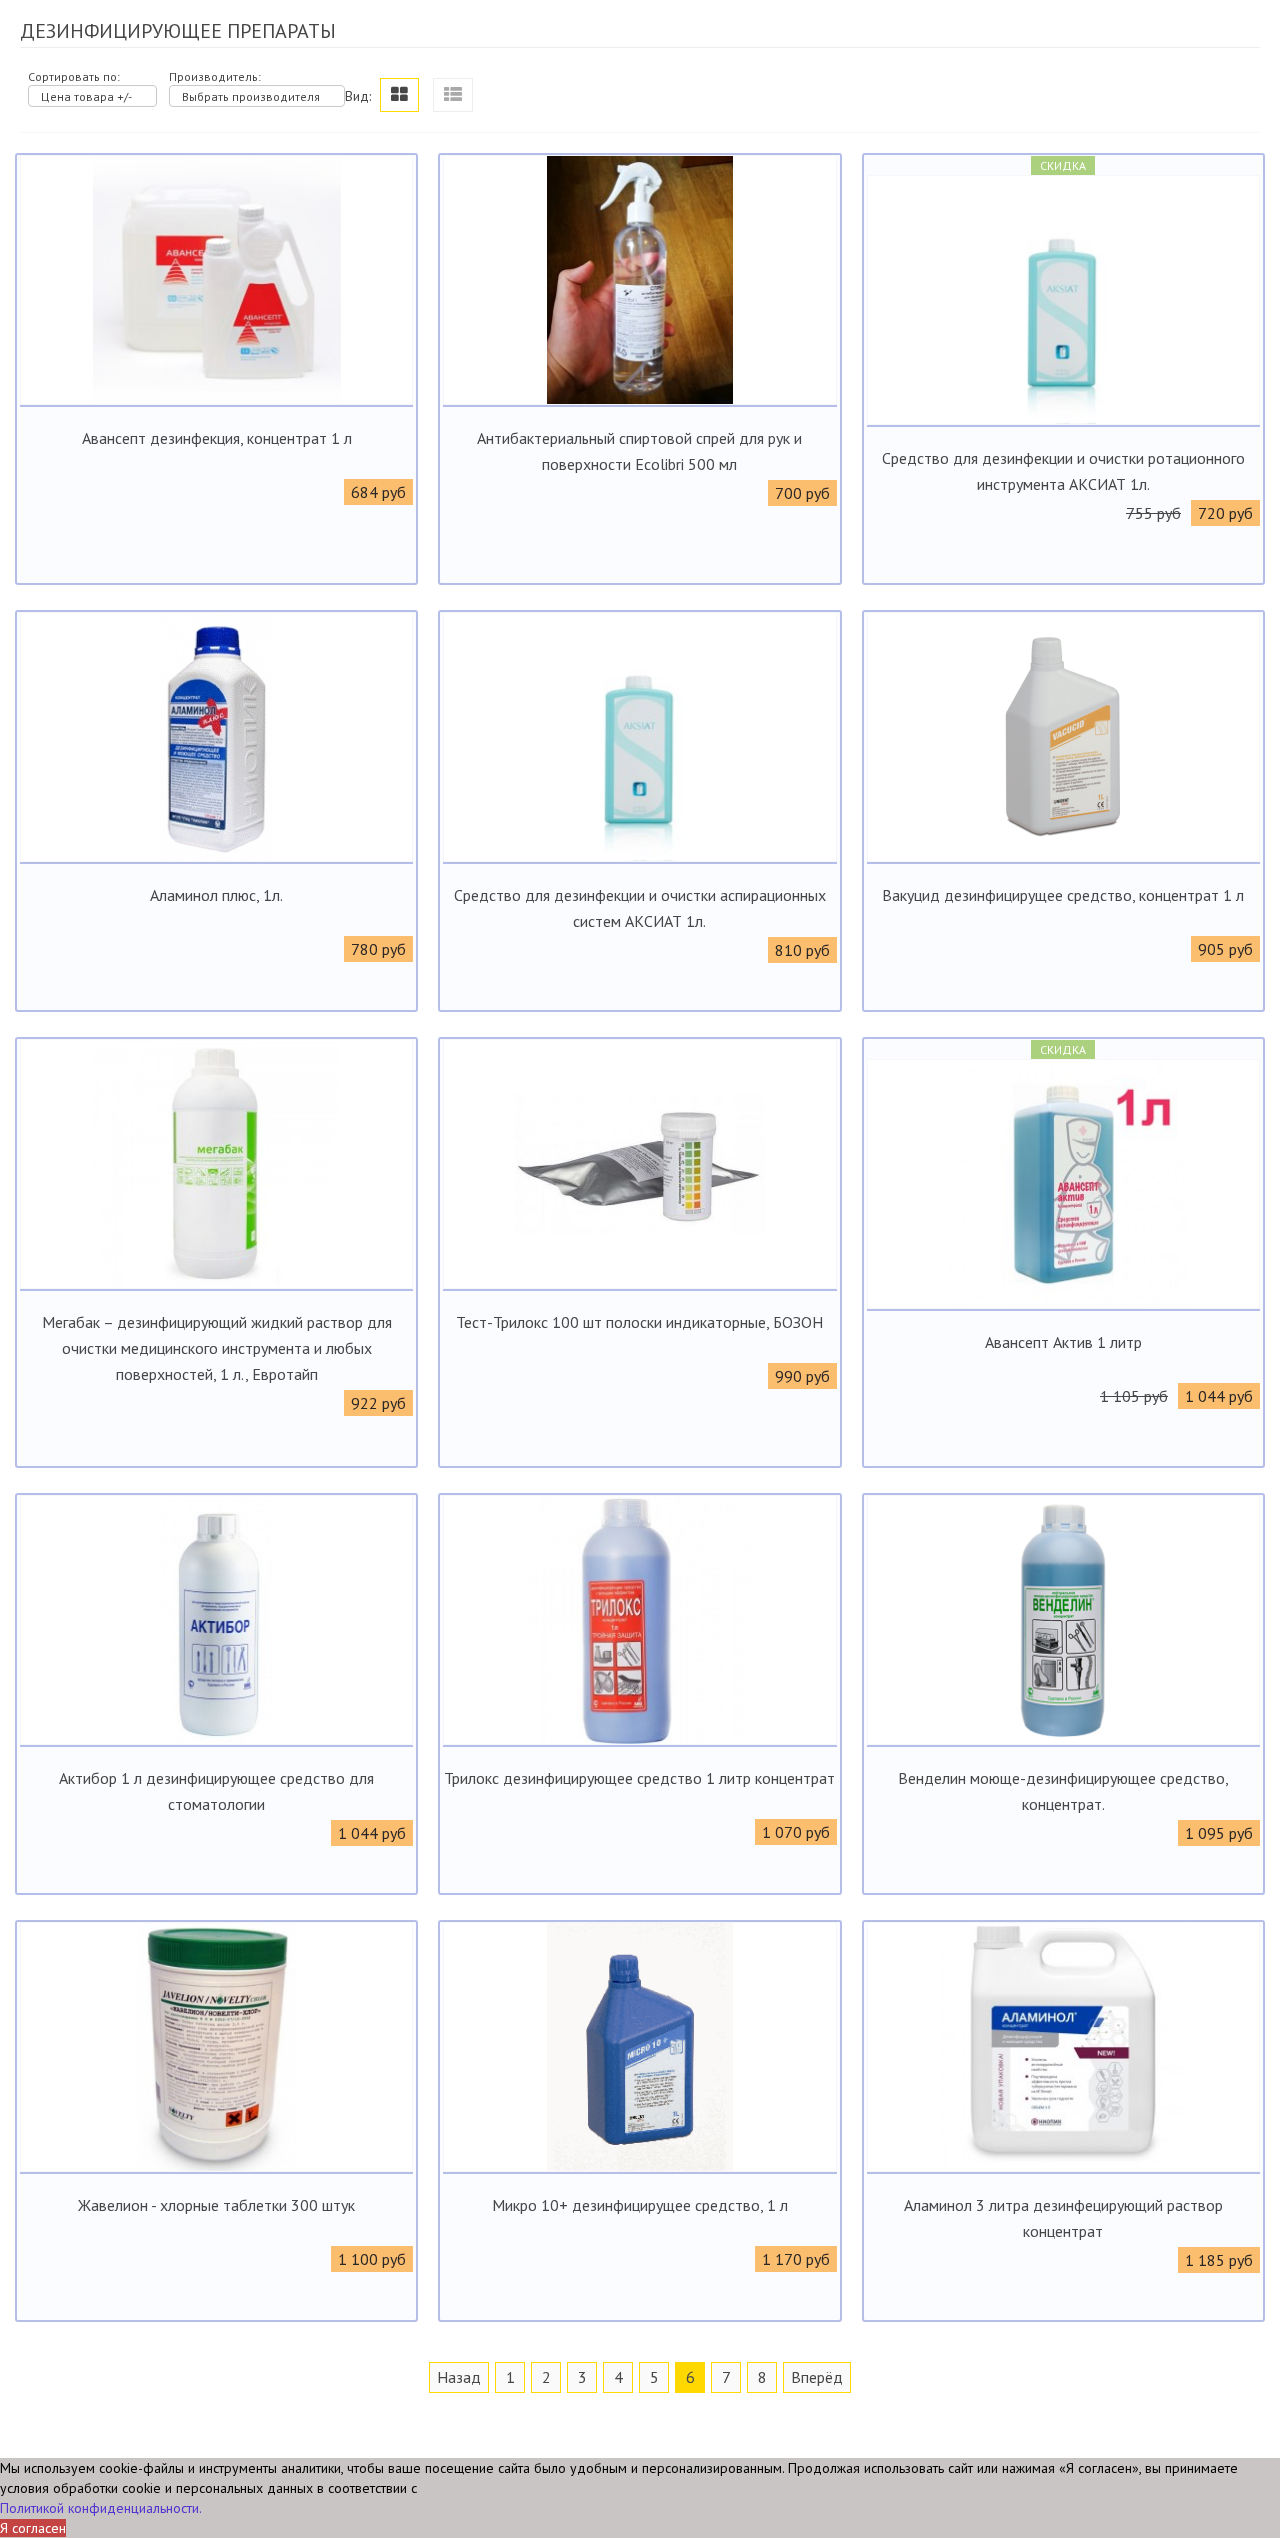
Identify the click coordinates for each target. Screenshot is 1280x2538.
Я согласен (33, 2528)
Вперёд (817, 2377)
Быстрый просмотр (216, 389)
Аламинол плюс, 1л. (216, 895)
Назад (459, 2377)
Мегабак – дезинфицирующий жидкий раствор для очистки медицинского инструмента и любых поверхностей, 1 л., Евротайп (217, 1348)
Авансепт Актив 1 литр (1063, 1342)
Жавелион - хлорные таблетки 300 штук (216, 2205)
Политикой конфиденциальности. (101, 2508)
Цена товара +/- (86, 96)
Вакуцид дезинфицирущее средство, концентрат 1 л (1063, 895)
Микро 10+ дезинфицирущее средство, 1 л (640, 2205)
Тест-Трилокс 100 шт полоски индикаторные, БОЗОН (639, 1322)
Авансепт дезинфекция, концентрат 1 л (217, 438)
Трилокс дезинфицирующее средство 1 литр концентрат (639, 1778)
